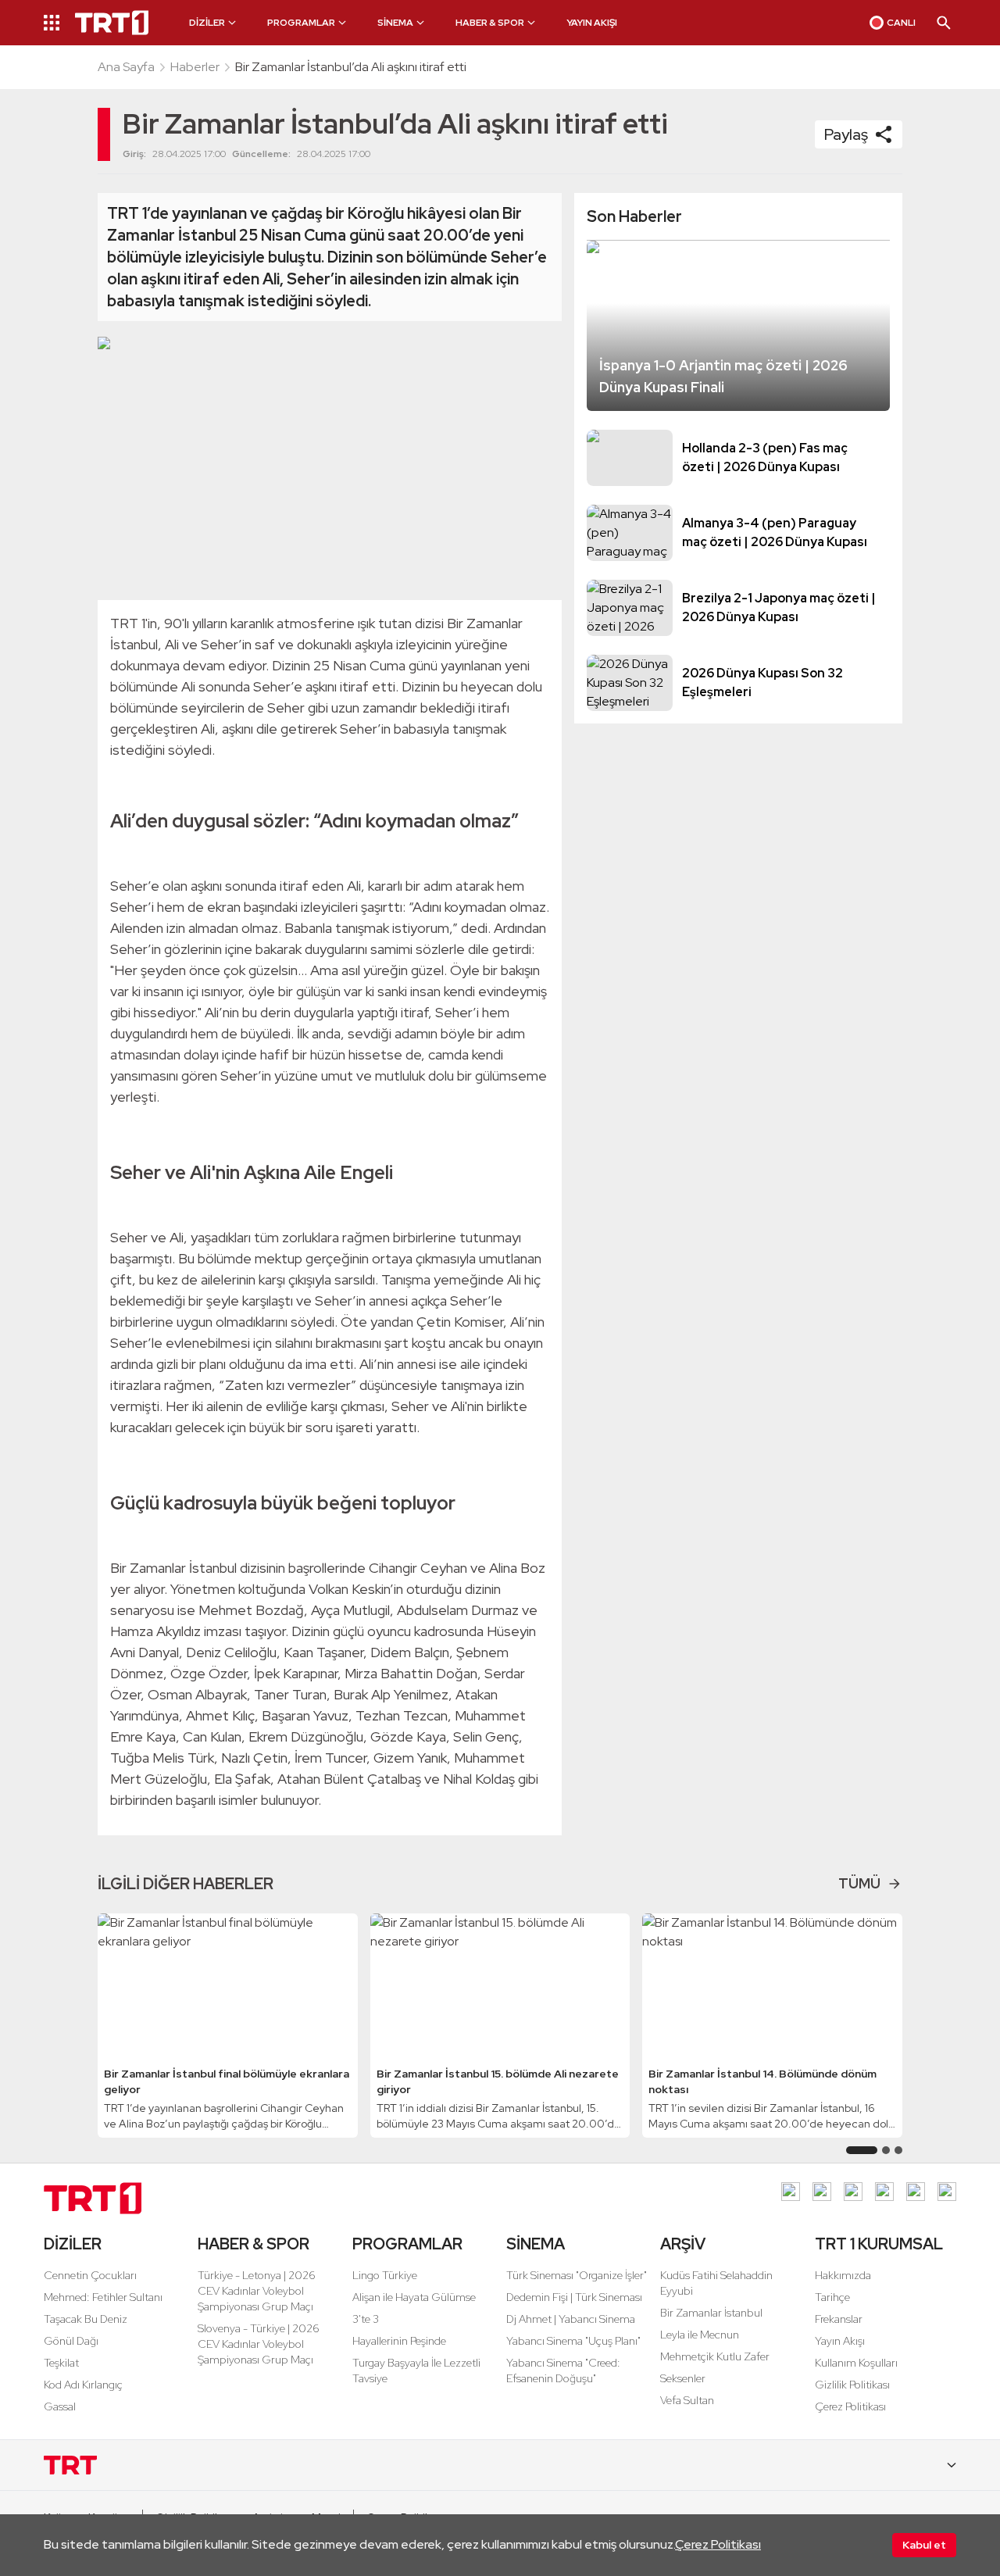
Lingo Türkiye (385, 2275)
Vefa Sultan (687, 2400)
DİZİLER (73, 2244)
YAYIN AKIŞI (592, 23)
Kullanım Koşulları (856, 2363)
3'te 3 (366, 2319)
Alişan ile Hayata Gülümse (414, 2297)
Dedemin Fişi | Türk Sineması (574, 2297)
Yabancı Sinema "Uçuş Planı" (573, 2341)
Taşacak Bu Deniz (86, 2319)
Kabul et (924, 2545)
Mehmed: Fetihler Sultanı (103, 2297)
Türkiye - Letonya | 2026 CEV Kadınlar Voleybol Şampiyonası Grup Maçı (257, 2291)
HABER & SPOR (254, 2244)
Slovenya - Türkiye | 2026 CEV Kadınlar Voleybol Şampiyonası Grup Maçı (259, 2344)
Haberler (195, 67)
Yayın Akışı (840, 2341)
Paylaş (846, 134)
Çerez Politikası (718, 2544)
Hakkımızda (843, 2275)
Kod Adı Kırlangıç (83, 2385)
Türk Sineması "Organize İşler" (577, 2275)
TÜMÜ (859, 1883)
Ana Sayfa (126, 67)
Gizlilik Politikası (852, 2385)
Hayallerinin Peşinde (399, 2341)
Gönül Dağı (71, 2341)
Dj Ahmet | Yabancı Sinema (571, 2319)
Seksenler (683, 2378)
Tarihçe (832, 2297)
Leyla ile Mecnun (700, 2335)
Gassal (60, 2406)
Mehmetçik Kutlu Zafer (715, 2356)
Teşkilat (61, 2363)
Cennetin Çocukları (90, 2275)
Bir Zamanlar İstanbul (711, 2313)
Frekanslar (839, 2319)
